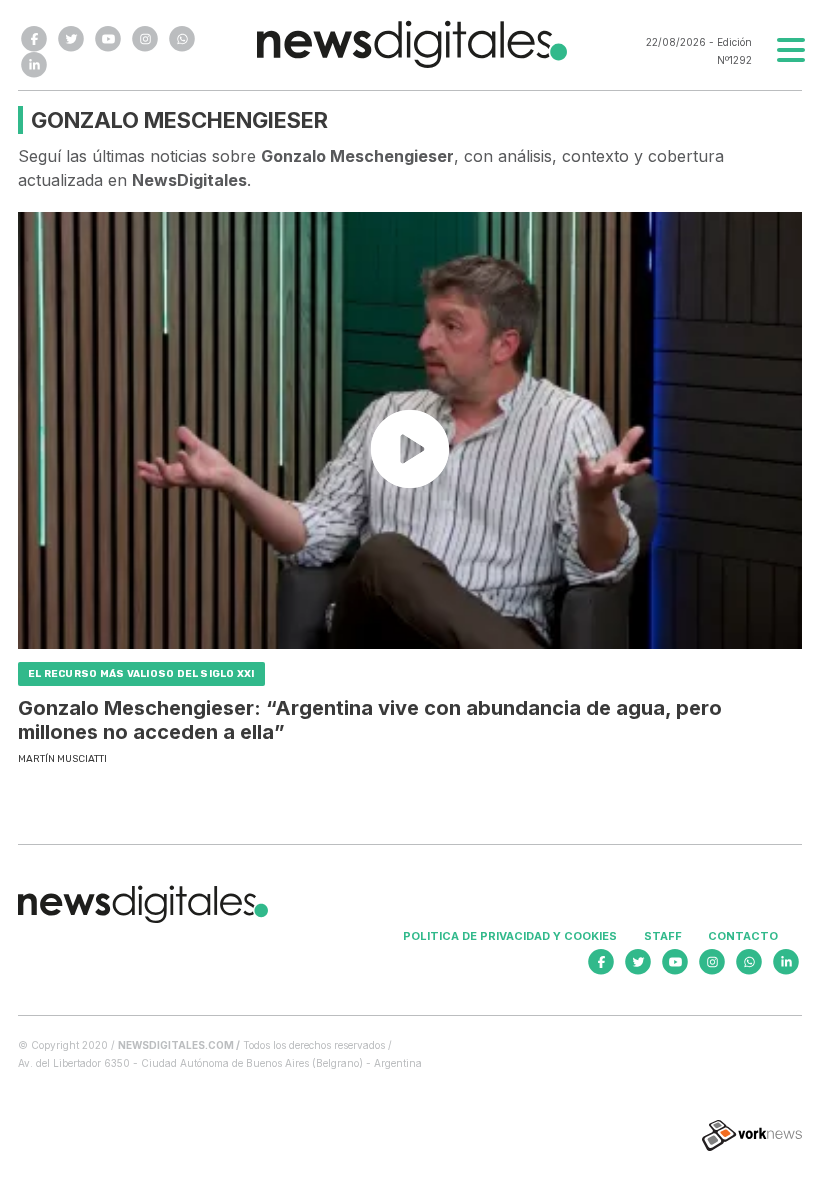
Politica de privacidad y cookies (510, 936)
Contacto (743, 936)
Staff (663, 936)
